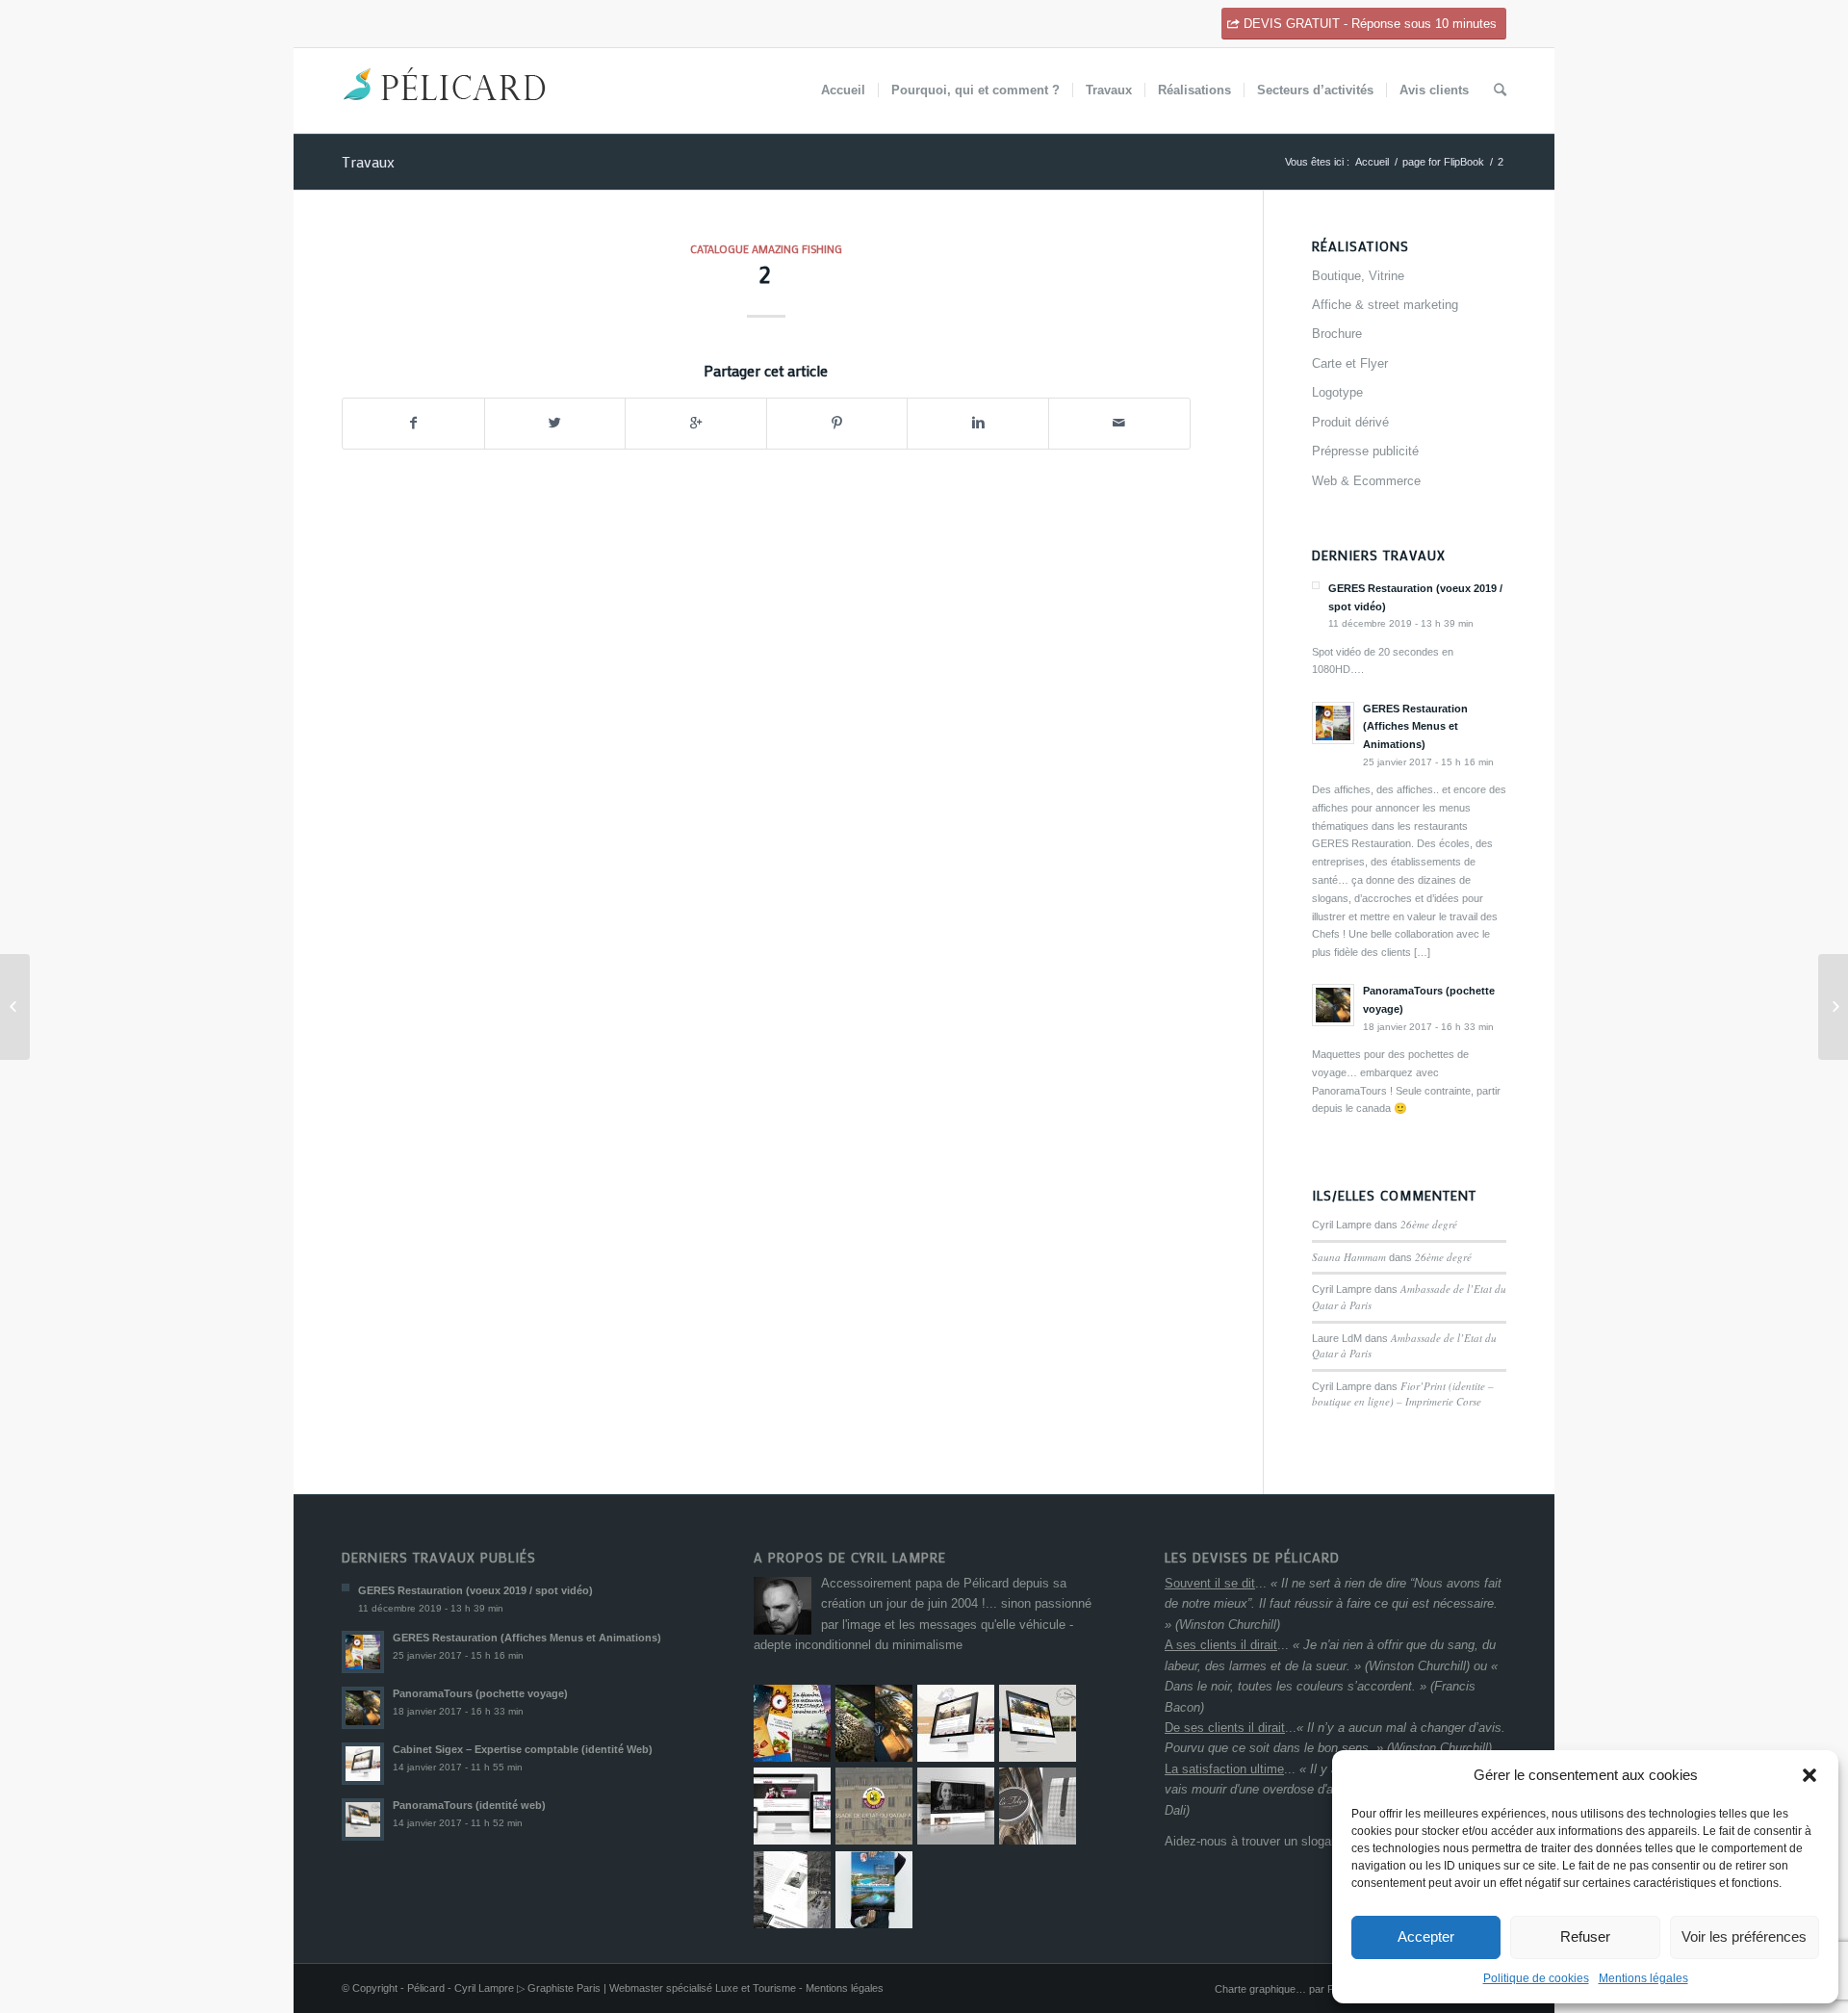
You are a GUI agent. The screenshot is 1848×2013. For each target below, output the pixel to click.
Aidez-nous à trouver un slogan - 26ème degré (1293, 1841)
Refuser (1585, 1936)
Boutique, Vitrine (1358, 276)
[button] (1809, 1775)
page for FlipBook (1443, 162)
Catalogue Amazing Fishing (766, 249)
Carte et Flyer (1350, 363)
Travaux (368, 161)
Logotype (1337, 392)
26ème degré (1429, 1224)
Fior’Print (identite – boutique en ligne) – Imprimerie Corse (1403, 1394)
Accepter (1426, 1936)
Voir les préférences (1744, 1936)
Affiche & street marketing (1385, 305)
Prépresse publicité (1365, 451)
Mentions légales (1643, 1978)
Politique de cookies (1536, 1978)
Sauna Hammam (1349, 1257)
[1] (15, 1007)
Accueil (1372, 162)
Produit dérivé (1350, 422)
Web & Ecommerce (1366, 481)
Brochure (1337, 334)
